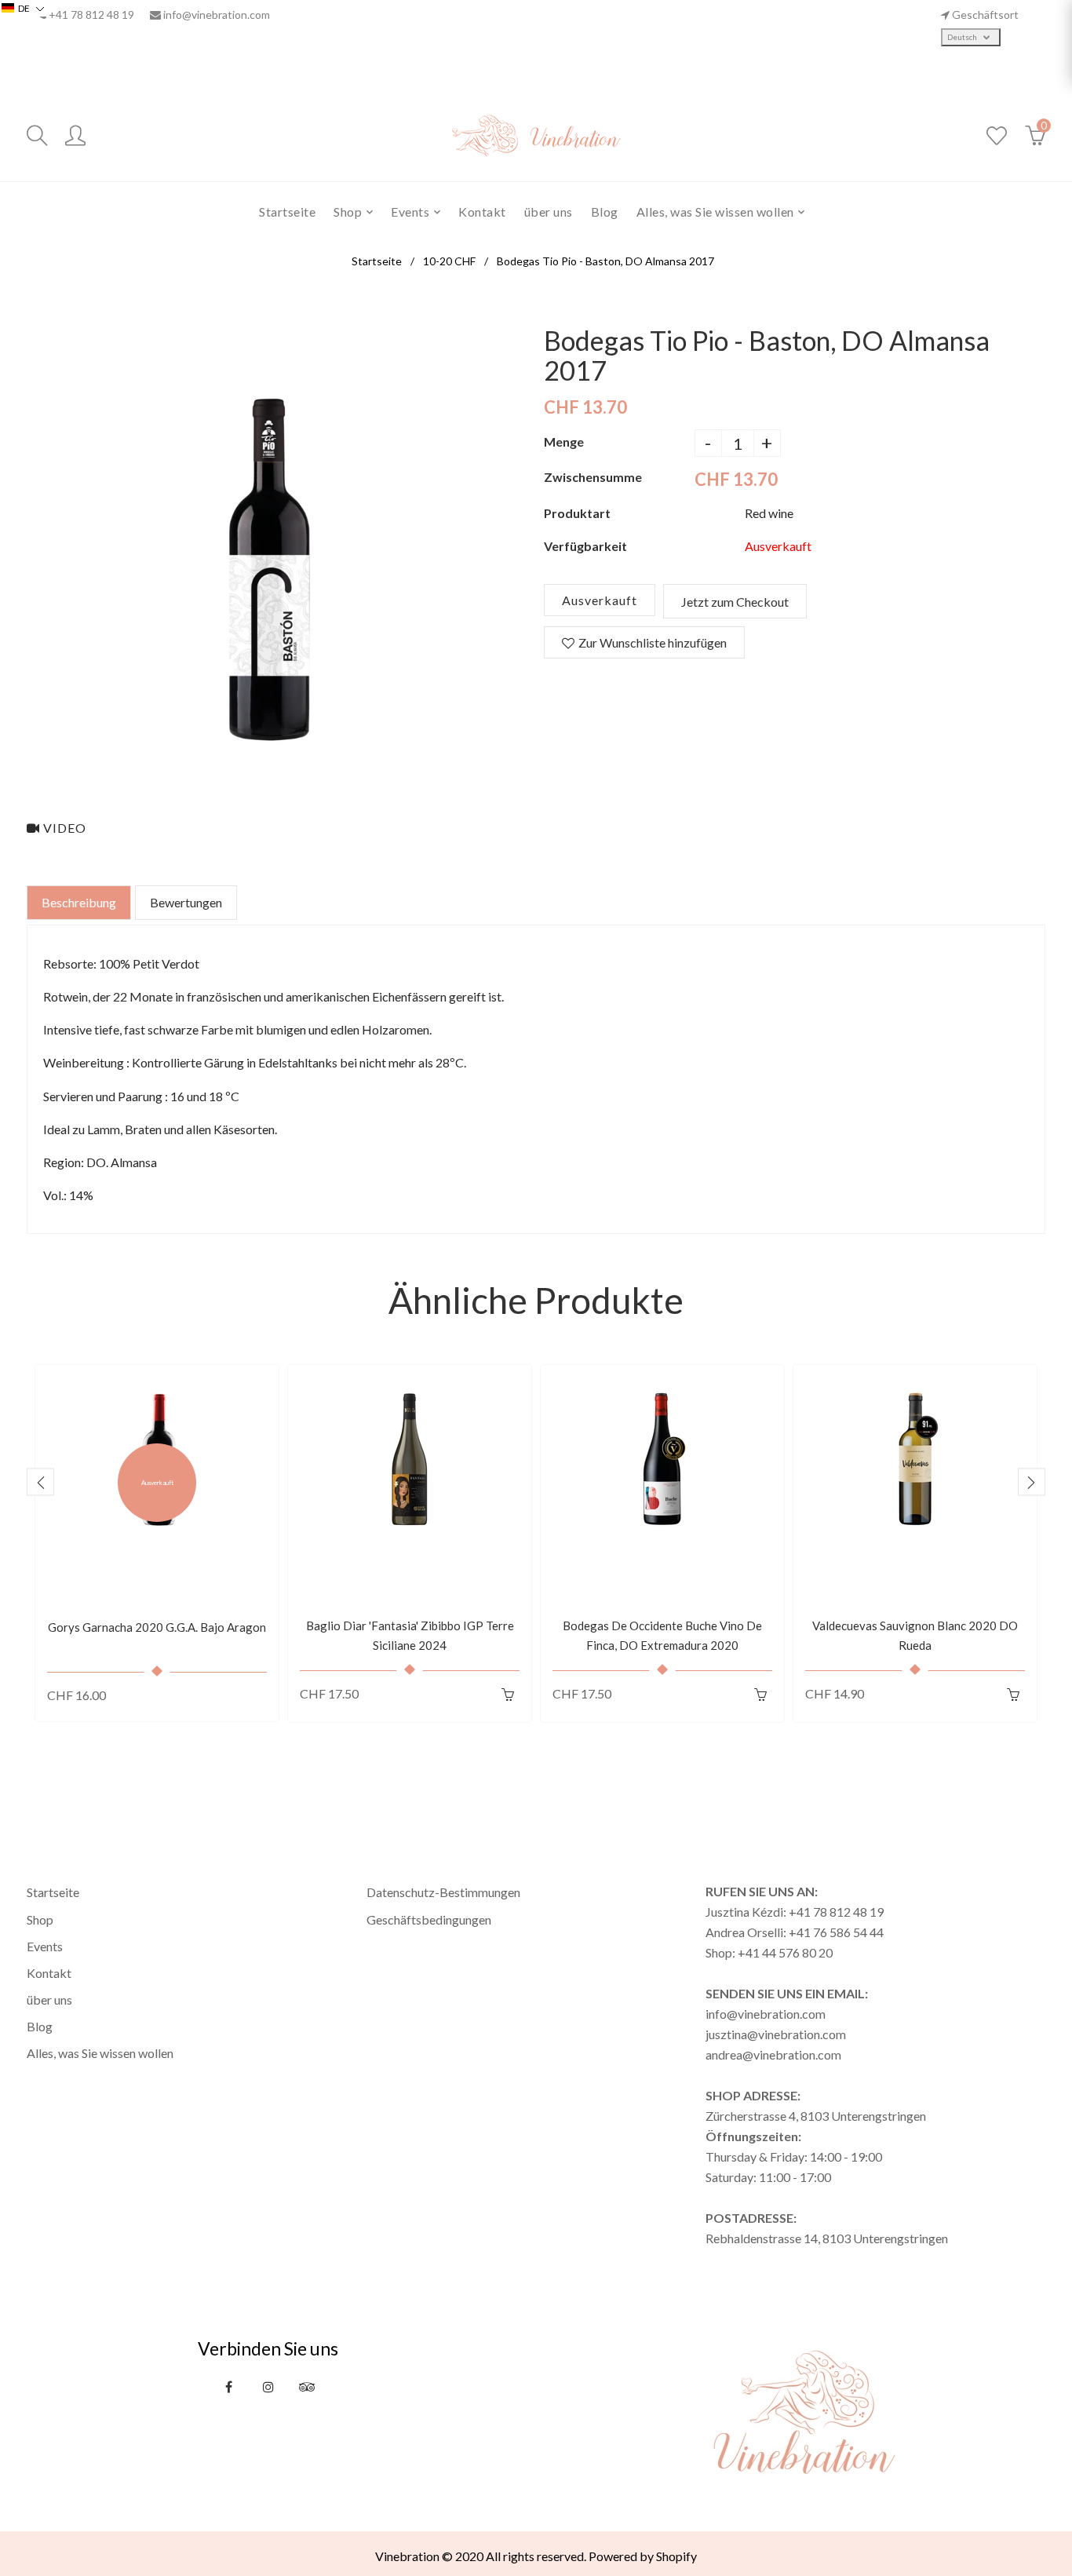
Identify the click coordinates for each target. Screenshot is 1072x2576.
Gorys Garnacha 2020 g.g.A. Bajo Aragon (157, 1627)
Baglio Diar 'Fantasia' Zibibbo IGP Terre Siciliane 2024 (410, 1636)
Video (63, 828)
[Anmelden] (75, 136)
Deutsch (963, 37)
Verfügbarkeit (585, 546)
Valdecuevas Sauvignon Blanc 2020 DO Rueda (915, 1636)
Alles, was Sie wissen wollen (100, 2053)
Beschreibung (79, 902)
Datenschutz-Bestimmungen (443, 1892)
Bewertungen (186, 902)
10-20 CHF (449, 261)
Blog (40, 2026)
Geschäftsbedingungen (429, 1919)
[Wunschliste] (997, 136)
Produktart (577, 513)
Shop (40, 1919)
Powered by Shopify (643, 2556)
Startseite (377, 261)
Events (45, 1946)
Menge (564, 441)
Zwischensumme (593, 477)
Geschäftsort (985, 15)
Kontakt (49, 1973)
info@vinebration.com (217, 15)
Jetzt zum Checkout (735, 602)
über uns (49, 2000)
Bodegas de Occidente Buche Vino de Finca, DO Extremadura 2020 (662, 1636)
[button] (23, 8)
